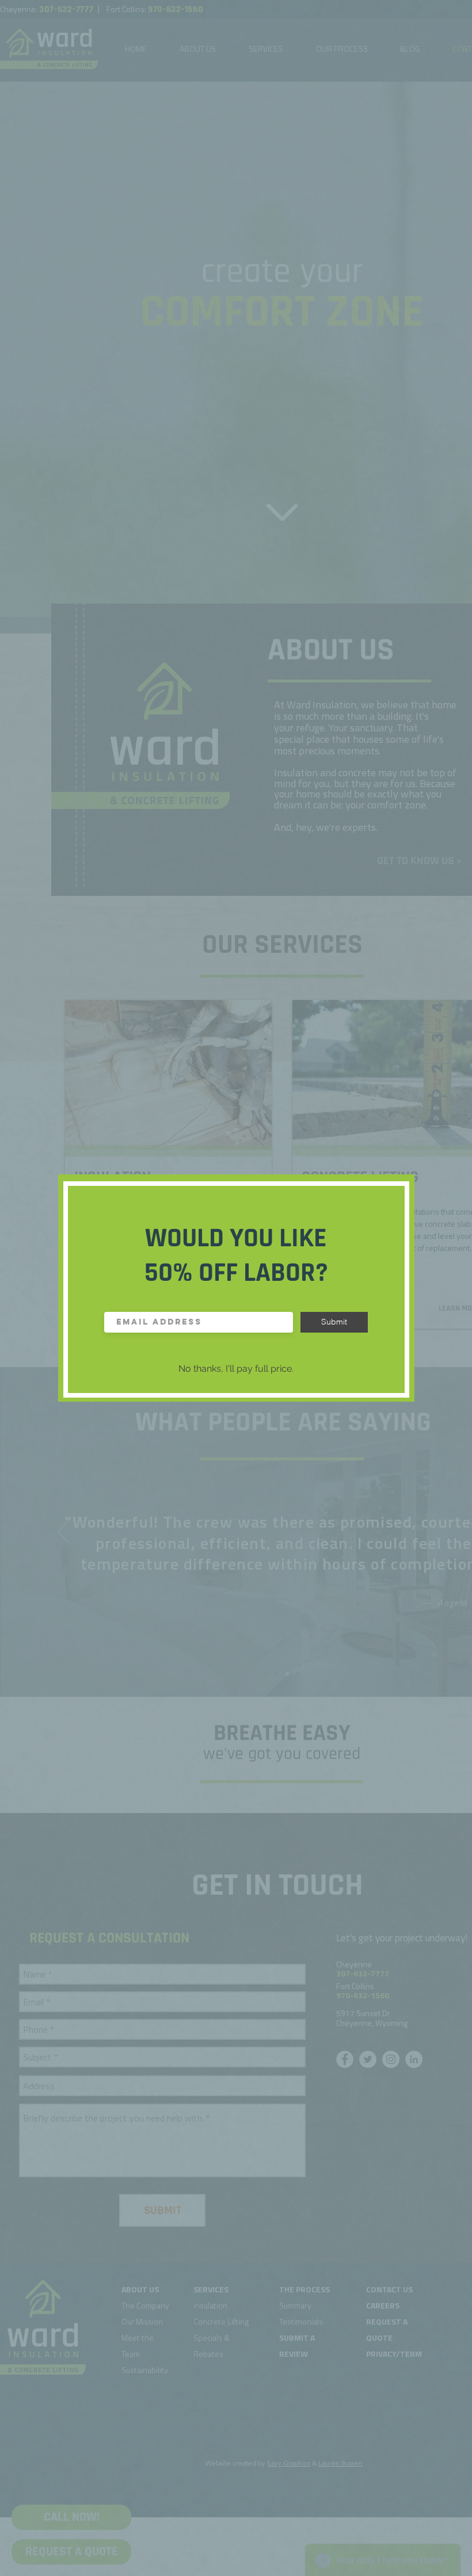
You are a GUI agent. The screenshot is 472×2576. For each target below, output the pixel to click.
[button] (236, 1369)
